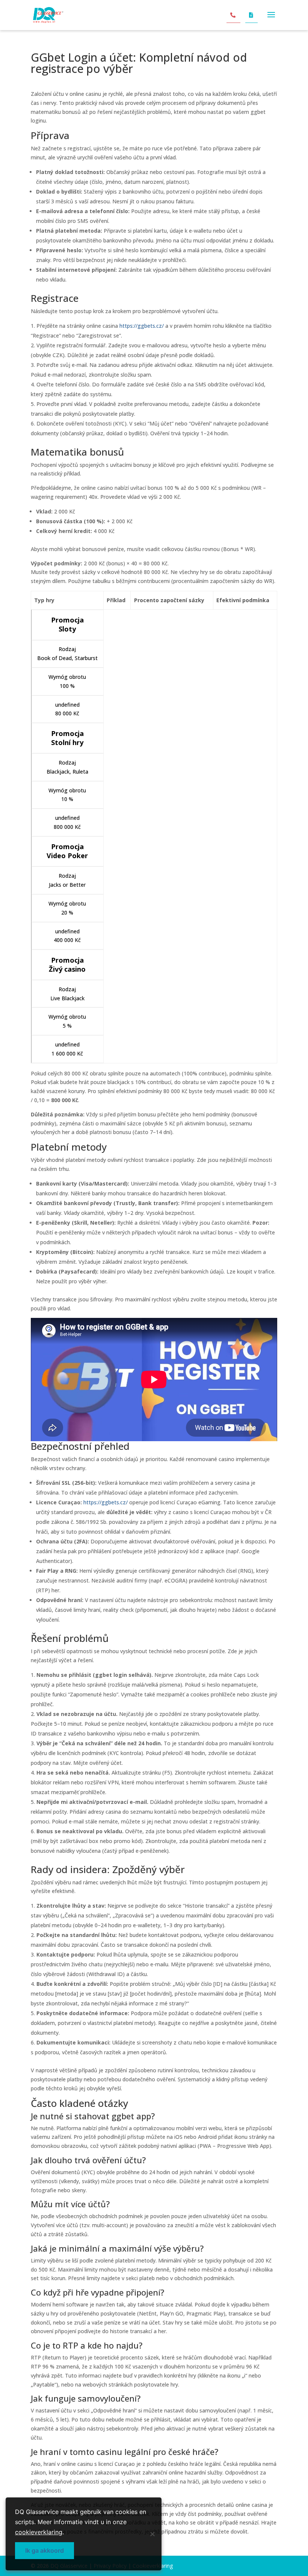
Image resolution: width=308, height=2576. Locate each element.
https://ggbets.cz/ (142, 326)
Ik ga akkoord (45, 2550)
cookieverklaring (39, 2532)
